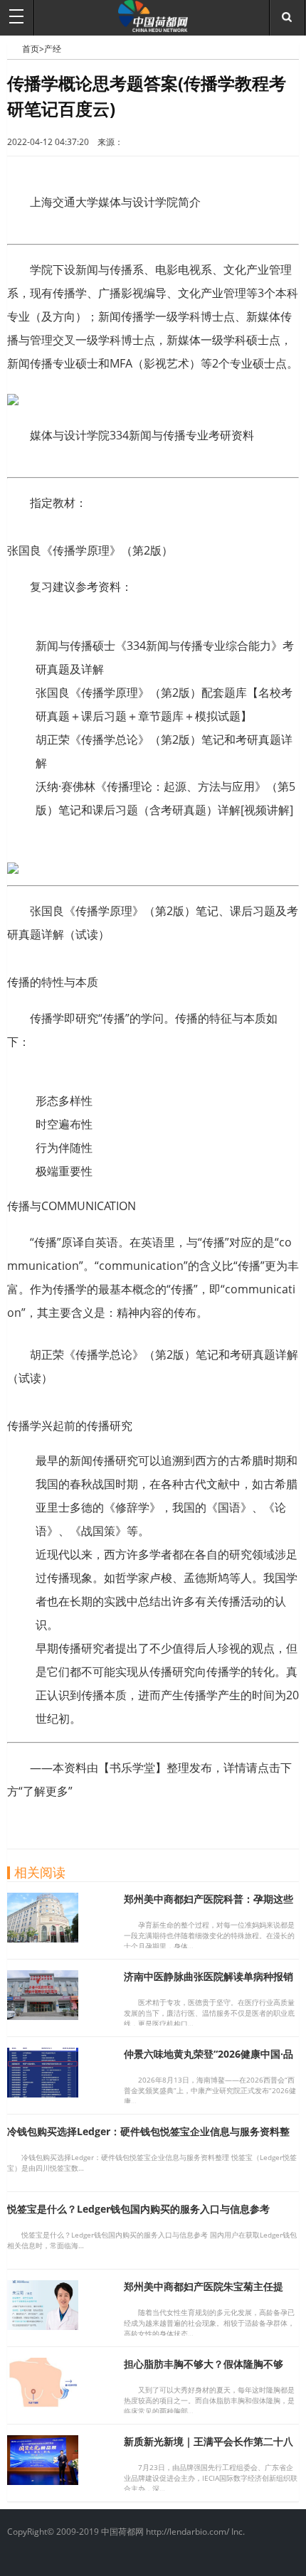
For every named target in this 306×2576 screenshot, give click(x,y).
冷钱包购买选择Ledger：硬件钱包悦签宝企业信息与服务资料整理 (148, 2138)
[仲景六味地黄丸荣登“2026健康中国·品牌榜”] (43, 2093)
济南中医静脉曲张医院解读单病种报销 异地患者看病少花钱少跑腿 (209, 1983)
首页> (33, 49)
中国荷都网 (15, 48)
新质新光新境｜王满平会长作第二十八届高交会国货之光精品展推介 (209, 2448)
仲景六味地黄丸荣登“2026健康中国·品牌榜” (209, 2060)
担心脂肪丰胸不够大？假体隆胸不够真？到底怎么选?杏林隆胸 (204, 2370)
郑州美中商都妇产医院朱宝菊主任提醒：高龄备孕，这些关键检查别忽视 (204, 2293)
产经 (53, 49)
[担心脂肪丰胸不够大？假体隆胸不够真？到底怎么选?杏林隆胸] (43, 2403)
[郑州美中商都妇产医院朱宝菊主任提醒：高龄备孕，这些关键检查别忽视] (43, 2326)
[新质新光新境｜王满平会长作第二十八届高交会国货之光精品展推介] (43, 2481)
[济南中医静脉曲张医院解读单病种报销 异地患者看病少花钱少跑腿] (43, 2016)
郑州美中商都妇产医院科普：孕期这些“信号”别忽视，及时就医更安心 (209, 1905)
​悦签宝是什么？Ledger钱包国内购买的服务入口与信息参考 (138, 2209)
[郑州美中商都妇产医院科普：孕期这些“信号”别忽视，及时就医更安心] (43, 1938)
